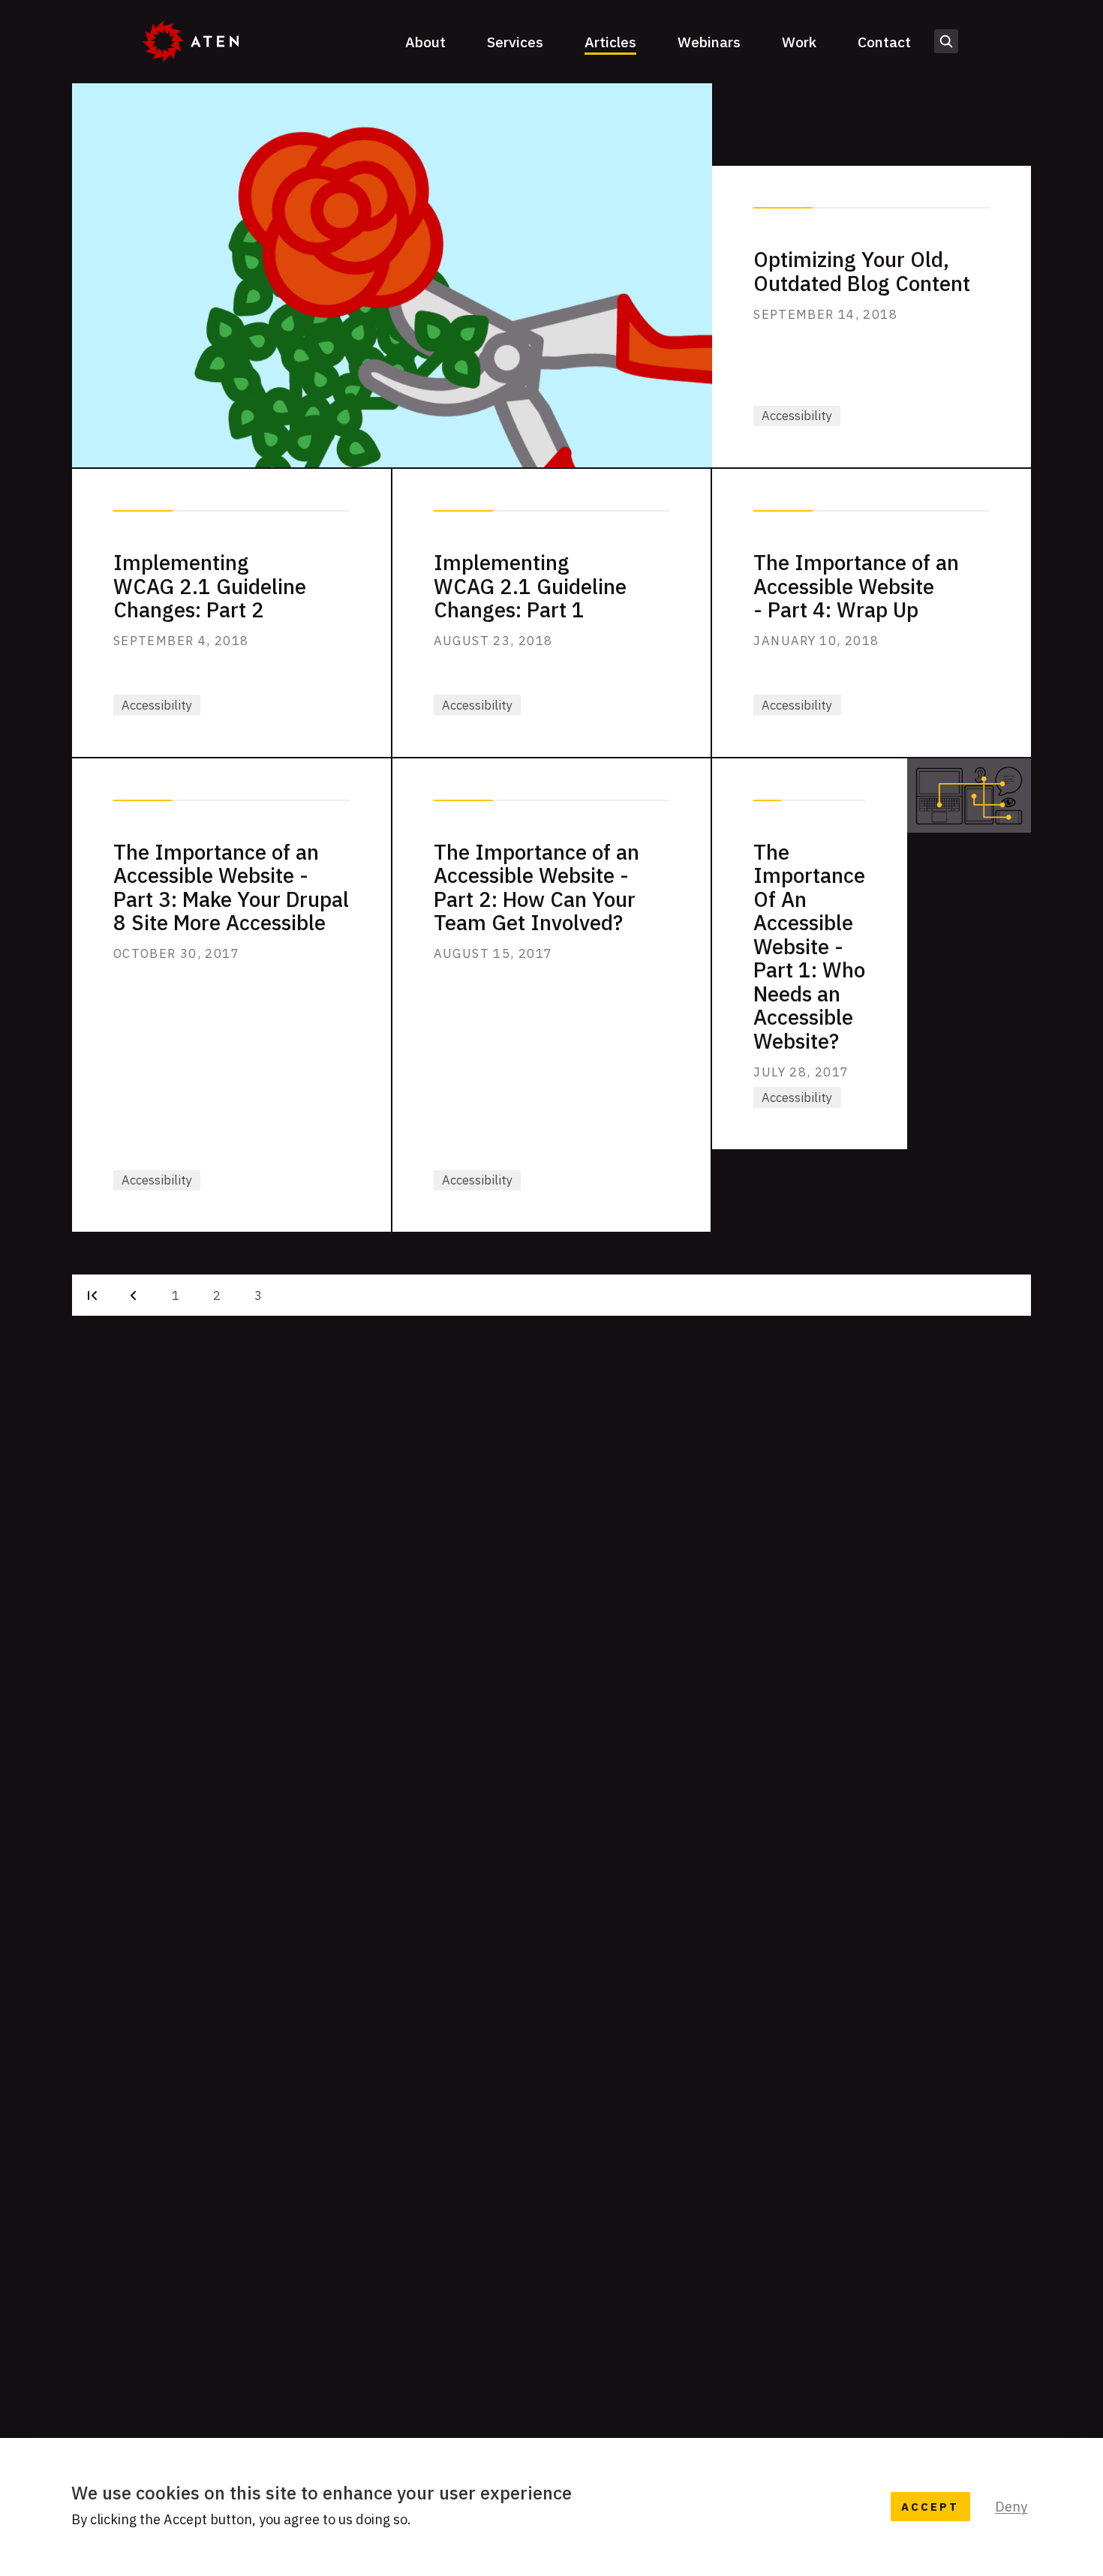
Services (515, 42)
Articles (610, 42)
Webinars (709, 42)
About (425, 42)
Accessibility (797, 416)
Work (799, 42)
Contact (884, 42)
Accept (930, 2507)
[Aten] (191, 41)
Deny (1011, 2507)
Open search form (947, 42)
